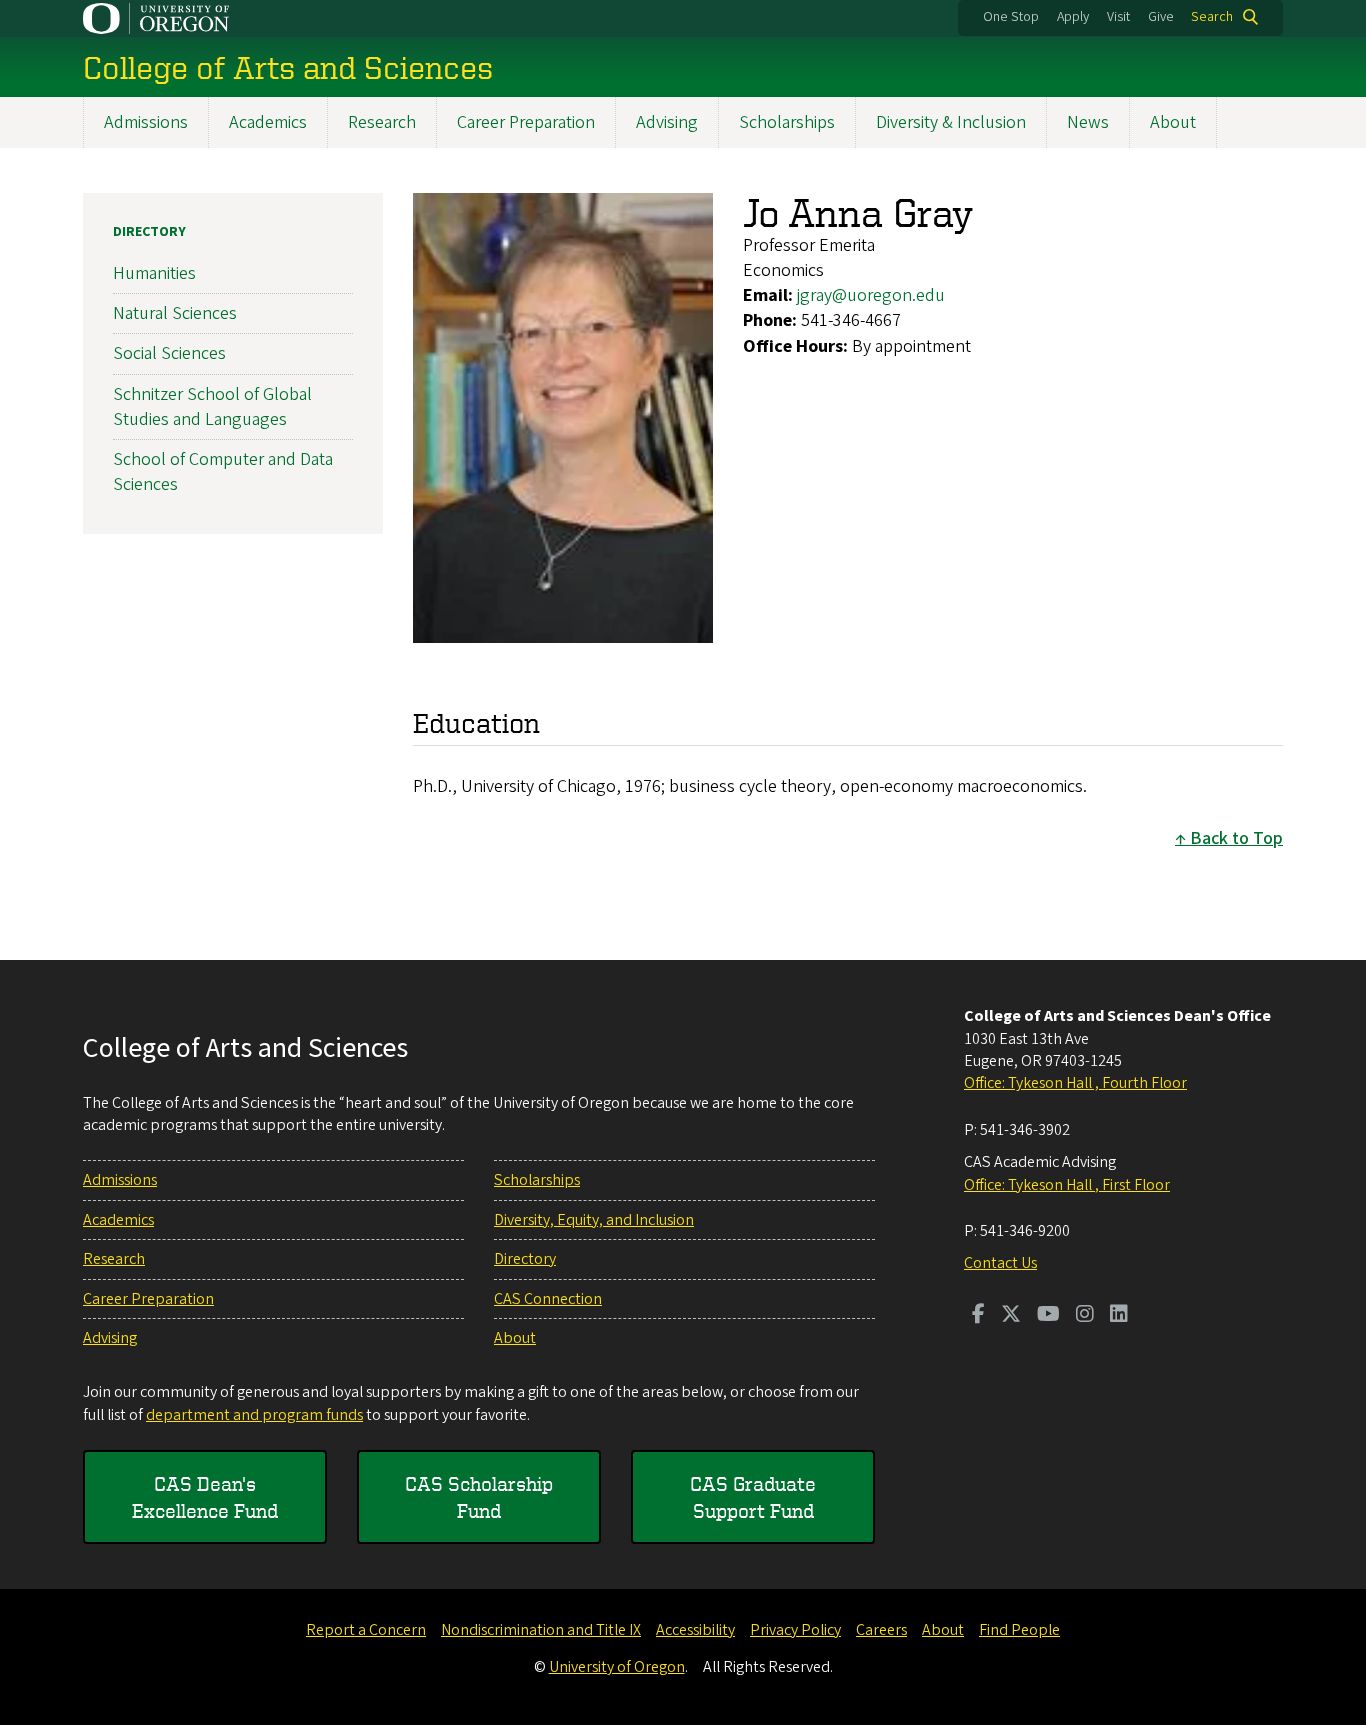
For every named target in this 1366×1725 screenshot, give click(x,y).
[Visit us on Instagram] (1085, 1316)
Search (1212, 17)
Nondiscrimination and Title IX (541, 1630)
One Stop (1011, 17)
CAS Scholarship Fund (479, 1497)
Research (382, 122)
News (1088, 122)
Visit (1118, 17)
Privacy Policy (795, 1630)
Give (1161, 17)
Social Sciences (169, 353)
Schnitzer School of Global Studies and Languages (212, 407)
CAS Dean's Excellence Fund (205, 1497)
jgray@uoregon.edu (871, 295)
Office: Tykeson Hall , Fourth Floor (1075, 1083)
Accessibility (695, 1630)
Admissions (146, 122)
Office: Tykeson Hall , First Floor (1067, 1185)
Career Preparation (526, 122)
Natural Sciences (175, 313)
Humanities (154, 273)
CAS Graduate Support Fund (753, 1497)
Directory (149, 232)
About (1173, 122)
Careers (881, 1630)
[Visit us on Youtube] (1048, 1316)
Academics (268, 122)
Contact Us (1000, 1263)
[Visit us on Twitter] (1011, 1316)
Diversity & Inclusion (951, 122)
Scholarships (787, 122)
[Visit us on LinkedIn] (1119, 1316)
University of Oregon (617, 1667)
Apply (1073, 17)
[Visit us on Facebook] (978, 1316)
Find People (1019, 1630)
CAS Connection (548, 1299)
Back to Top (1236, 838)
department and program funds (254, 1415)
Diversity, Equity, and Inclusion (594, 1220)
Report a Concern (366, 1630)
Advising (667, 122)
